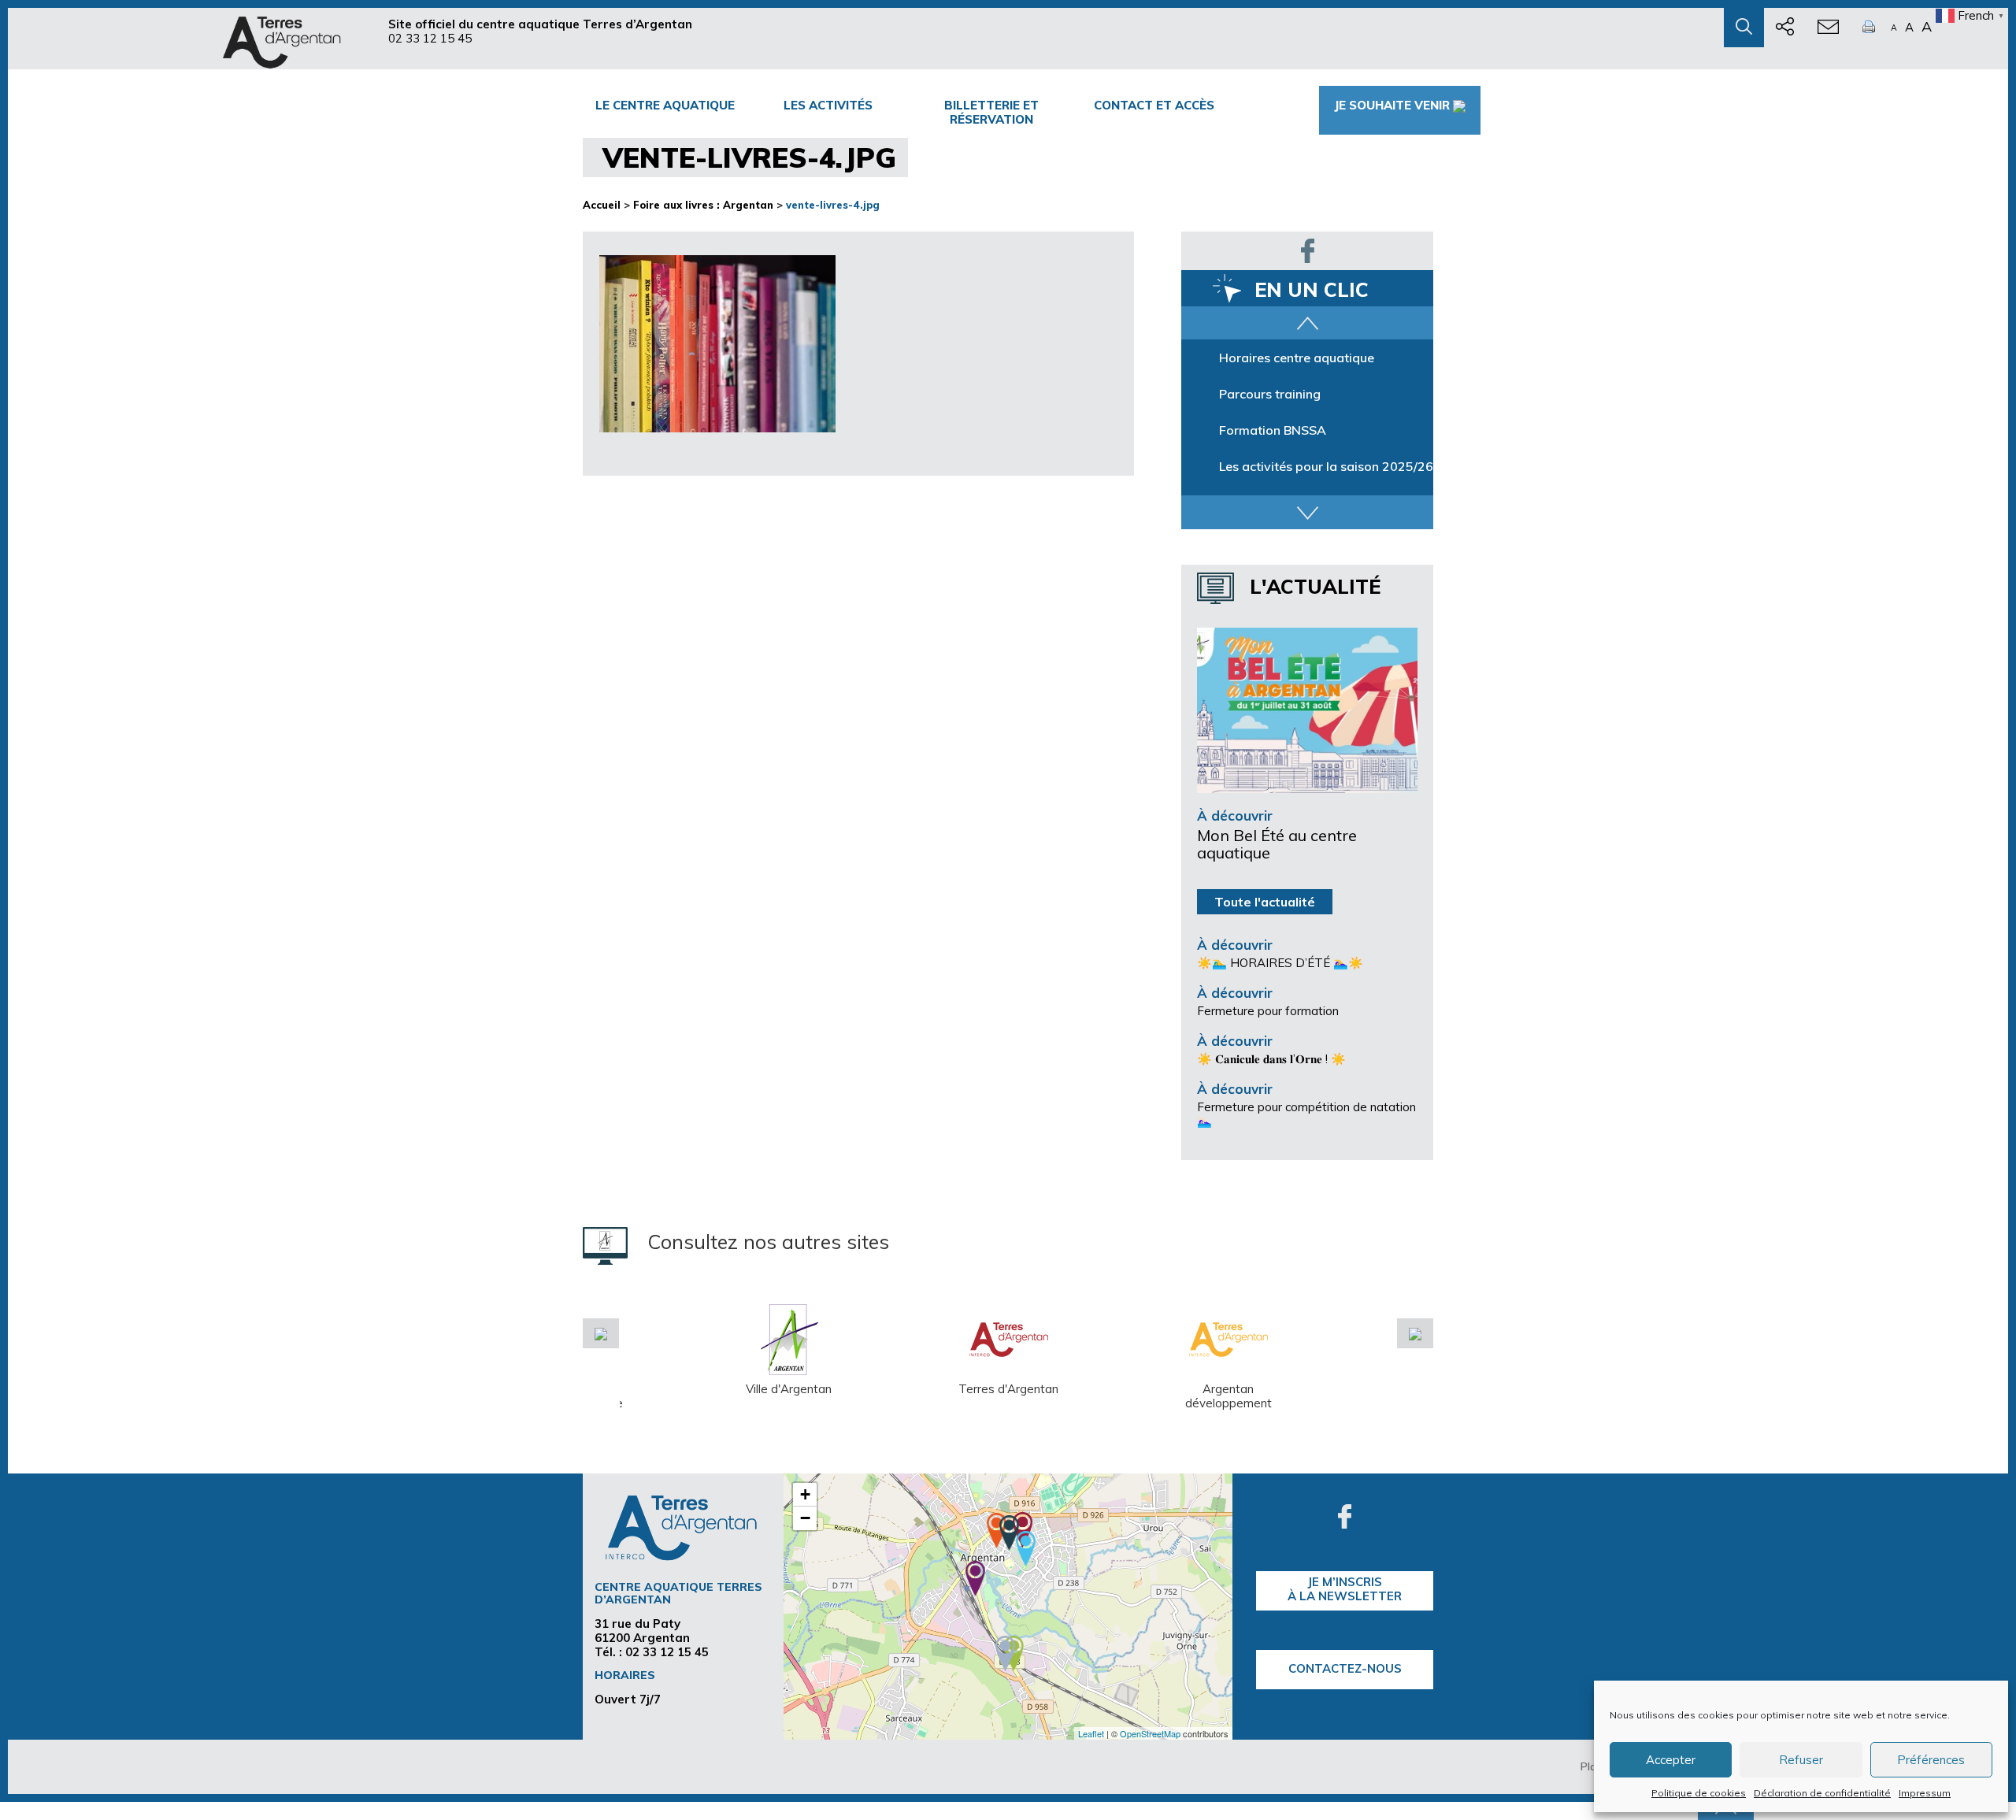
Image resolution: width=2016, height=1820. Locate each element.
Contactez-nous (1345, 1668)
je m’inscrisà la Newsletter (1345, 1589)
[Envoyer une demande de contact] (1828, 28)
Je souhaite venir (1392, 105)
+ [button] (805, 1494)
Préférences (1931, 1760)
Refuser (1801, 1760)
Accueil (602, 205)
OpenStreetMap (1150, 1733)
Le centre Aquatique (665, 105)
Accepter (1671, 1760)
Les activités (828, 105)
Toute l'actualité (1265, 902)
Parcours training (1270, 394)
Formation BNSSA (1273, 430)
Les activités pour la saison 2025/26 (1326, 466)
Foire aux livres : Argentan (703, 205)
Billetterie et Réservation (991, 112)
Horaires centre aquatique (1297, 358)
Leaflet (1091, 1733)
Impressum (1925, 1793)
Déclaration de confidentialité (1822, 1793)
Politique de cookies (1699, 1793)
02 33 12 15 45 (430, 38)
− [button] (805, 1518)
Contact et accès (1154, 105)
